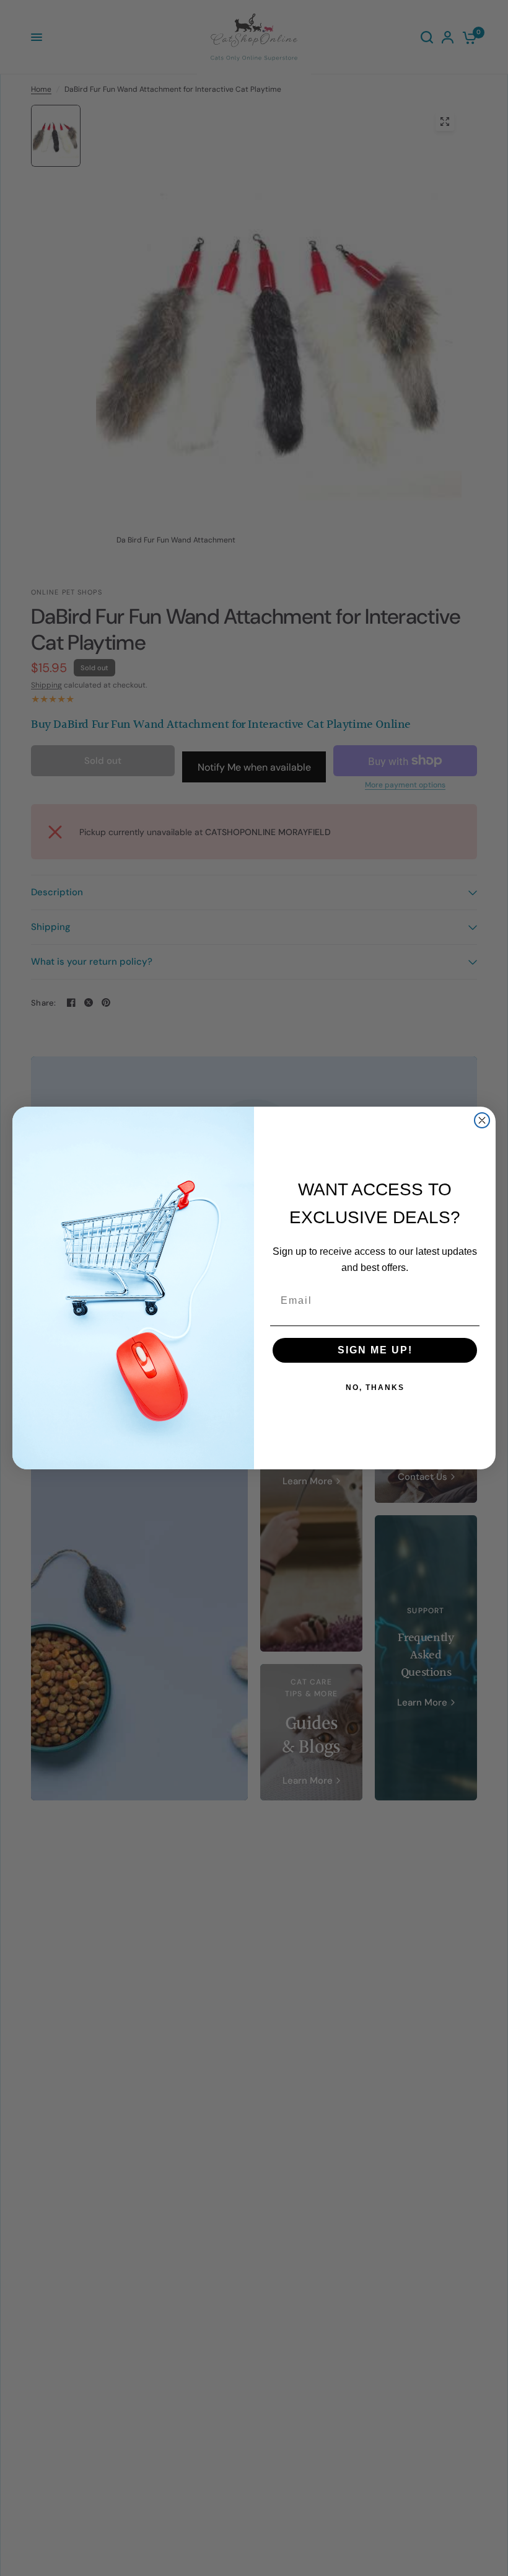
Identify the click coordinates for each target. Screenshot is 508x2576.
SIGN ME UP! (375, 1350)
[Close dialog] (482, 1120)
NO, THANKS (375, 1388)
